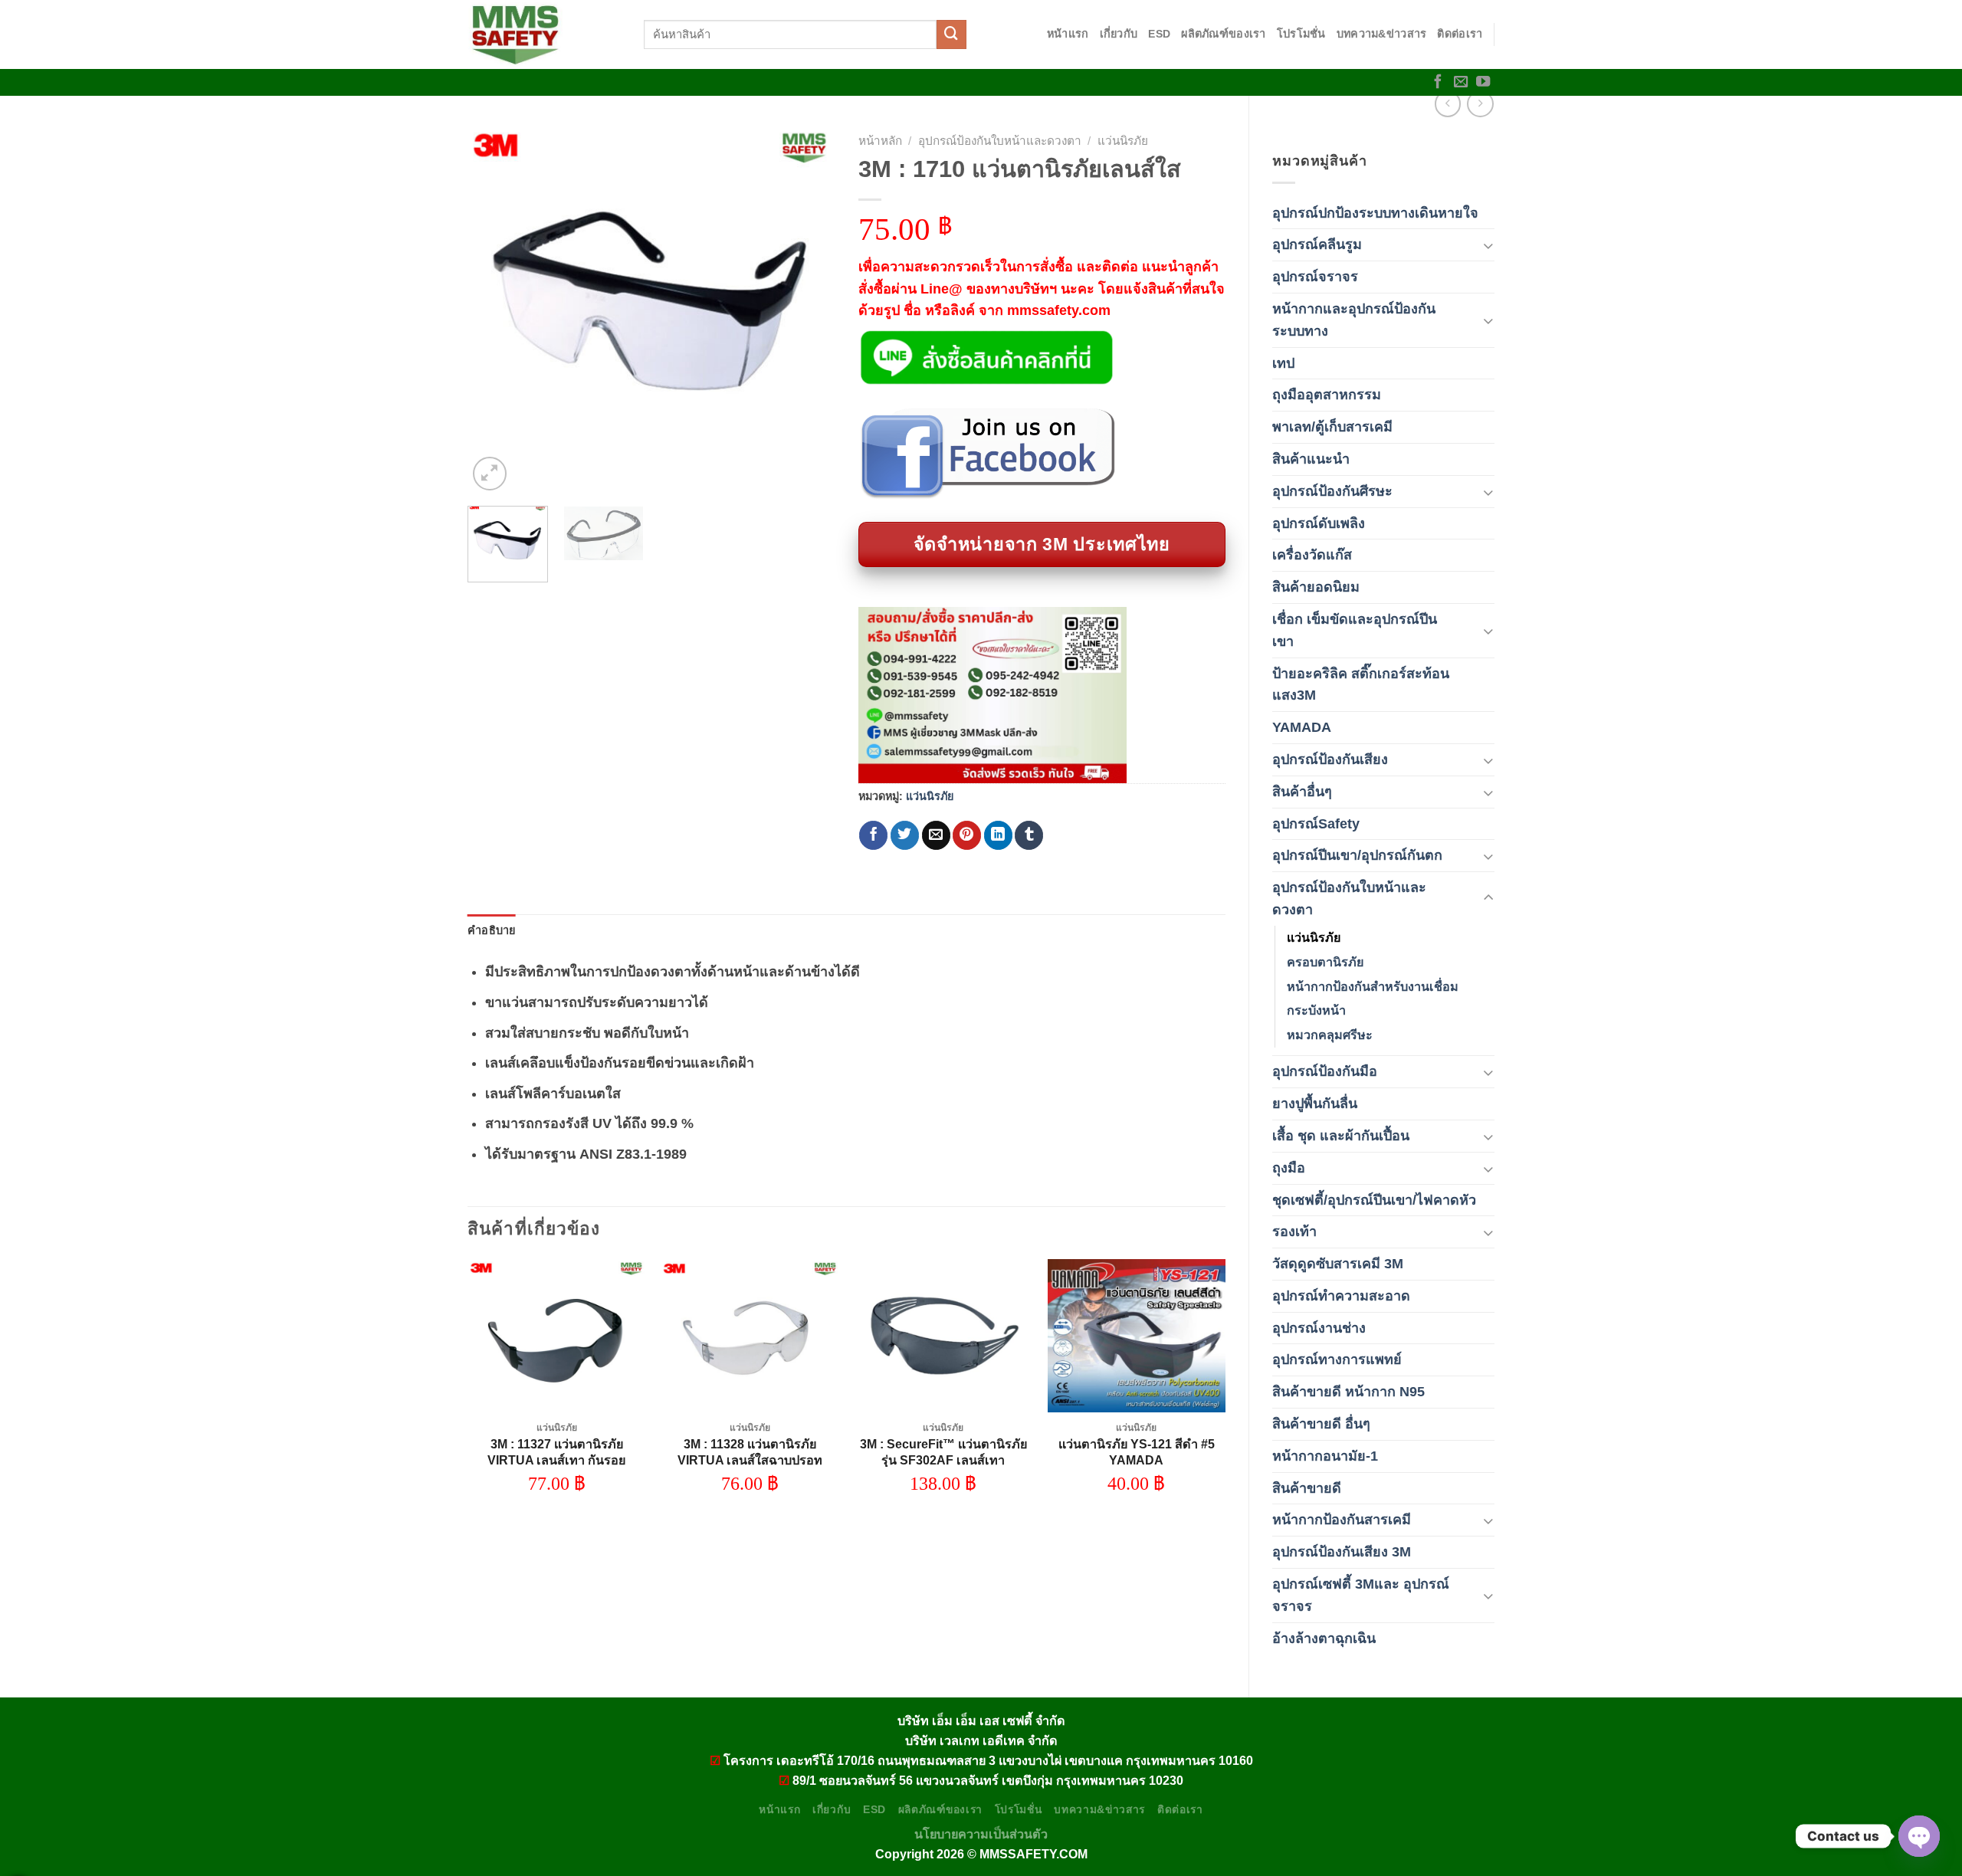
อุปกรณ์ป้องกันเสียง (1330, 759)
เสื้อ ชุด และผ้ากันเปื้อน (1341, 1136)
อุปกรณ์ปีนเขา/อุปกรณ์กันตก (1357, 855)
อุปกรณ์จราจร (1315, 277)
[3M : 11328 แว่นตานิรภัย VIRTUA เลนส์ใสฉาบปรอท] (750, 1336)
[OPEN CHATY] (1919, 1836)
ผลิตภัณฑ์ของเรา (1223, 34)
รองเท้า (1294, 1232)
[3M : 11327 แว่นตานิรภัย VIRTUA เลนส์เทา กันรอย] (557, 1336)
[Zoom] (490, 474)
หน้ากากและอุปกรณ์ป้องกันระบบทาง (1354, 320)
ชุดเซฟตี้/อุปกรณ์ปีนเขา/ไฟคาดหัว (1374, 1200)
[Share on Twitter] (905, 835)
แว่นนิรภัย (1314, 937)
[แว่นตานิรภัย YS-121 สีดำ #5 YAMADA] (1137, 1336)
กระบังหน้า (1316, 1010)
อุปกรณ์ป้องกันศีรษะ (1332, 491)
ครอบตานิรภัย (1325, 962)
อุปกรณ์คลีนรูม (1317, 244)
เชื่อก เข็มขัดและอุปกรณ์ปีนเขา (1355, 630)
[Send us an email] (1461, 82)
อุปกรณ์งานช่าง (1319, 1328)
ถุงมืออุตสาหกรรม (1327, 395)
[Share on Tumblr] (1029, 835)
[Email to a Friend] (936, 835)
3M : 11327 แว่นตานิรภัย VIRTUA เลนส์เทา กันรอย (556, 1452)
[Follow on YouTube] (1483, 82)
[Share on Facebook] (873, 835)
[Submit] (951, 34)
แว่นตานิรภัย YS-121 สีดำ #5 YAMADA (1137, 1452)
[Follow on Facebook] (1438, 82)
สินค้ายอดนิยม (1316, 587)
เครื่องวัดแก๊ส (1312, 555)
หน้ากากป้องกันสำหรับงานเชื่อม (1373, 986)
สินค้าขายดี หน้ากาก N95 (1348, 1392)
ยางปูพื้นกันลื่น (1315, 1104)
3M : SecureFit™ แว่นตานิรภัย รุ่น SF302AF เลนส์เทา (943, 1452)
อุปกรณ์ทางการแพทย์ (1337, 1359)
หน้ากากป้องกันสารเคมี (1342, 1520)
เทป (1283, 363)
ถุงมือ (1289, 1168)
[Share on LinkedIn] (998, 835)
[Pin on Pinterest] (967, 835)
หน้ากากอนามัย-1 (1325, 1456)
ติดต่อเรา (1460, 34)
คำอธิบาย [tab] (492, 930)
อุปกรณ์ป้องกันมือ (1325, 1071)
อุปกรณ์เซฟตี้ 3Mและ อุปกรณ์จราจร (1361, 1595)
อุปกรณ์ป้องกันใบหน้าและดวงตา (1349, 899)
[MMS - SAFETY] (544, 34)
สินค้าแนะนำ (1311, 459)
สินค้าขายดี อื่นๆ (1321, 1424)
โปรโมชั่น (1301, 34)
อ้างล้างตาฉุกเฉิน (1324, 1638)
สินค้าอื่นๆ (1302, 792)
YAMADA (1302, 727)
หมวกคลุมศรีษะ (1330, 1035)
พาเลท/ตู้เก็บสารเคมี (1332, 427)
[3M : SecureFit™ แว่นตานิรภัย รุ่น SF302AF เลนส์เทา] (943, 1336)
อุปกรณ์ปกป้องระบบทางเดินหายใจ (1375, 213)
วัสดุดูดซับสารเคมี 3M (1338, 1264)
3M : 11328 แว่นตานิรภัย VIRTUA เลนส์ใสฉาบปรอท (750, 1452)
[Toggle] (1488, 245)
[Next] (809, 310)
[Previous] (494, 310)
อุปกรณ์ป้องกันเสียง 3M (1342, 1552)
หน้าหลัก (880, 141)
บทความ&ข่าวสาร (1382, 34)
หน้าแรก (1068, 34)
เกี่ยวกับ (1119, 34)
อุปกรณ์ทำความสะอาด (1341, 1296)
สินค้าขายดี (1307, 1488)
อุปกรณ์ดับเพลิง (1319, 523)
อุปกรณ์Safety (1316, 824)
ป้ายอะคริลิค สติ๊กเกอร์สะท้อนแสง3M (1361, 685)
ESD (1159, 34)
